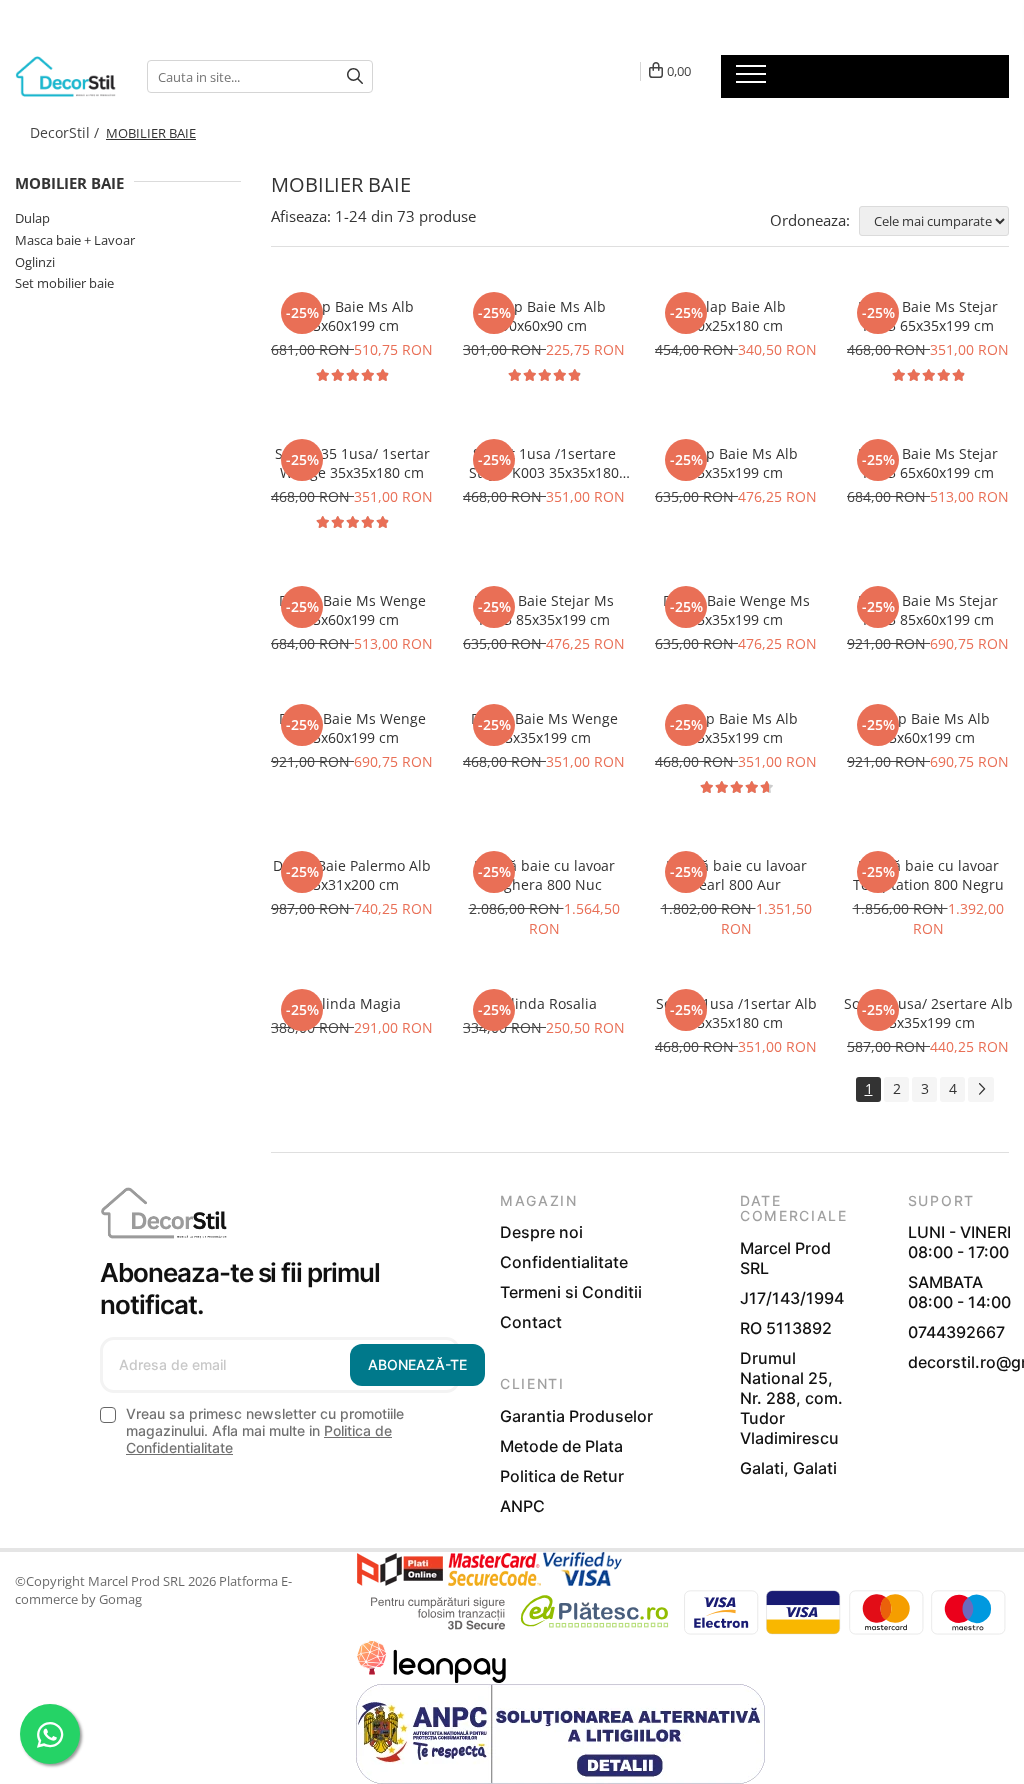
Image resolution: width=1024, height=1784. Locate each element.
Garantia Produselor (576, 1416)
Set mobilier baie (64, 283)
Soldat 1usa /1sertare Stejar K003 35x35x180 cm (544, 463)
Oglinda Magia (352, 1003)
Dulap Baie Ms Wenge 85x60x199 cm (352, 728)
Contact (531, 1322)
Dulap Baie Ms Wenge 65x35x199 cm (544, 728)
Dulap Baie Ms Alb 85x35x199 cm (736, 463)
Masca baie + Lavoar (75, 240)
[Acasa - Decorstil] (66, 76)
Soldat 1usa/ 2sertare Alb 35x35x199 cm (928, 1013)
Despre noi (541, 1232)
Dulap (32, 218)
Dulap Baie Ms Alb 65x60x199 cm (352, 316)
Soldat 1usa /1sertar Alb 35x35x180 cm (736, 1013)
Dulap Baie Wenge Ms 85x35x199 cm (736, 610)
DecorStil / (66, 132)
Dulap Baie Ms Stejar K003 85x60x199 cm (928, 610)
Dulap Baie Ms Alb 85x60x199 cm (928, 728)
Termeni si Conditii (571, 1292)
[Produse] (753, 80)
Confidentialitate (564, 1262)
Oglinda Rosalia (544, 1003)
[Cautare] (355, 76)
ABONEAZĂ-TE (417, 1364)
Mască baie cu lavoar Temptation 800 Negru (928, 875)
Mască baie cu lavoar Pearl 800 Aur (736, 875)
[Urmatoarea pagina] (981, 1089)
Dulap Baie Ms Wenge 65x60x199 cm (352, 610)
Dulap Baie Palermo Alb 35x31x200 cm (352, 875)
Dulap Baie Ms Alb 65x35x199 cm (736, 728)
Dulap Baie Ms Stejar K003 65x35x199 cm (928, 316)
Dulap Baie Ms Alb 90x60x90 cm (544, 316)
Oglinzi (35, 262)
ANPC (522, 1506)
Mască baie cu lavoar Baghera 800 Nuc (544, 875)
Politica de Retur (562, 1476)
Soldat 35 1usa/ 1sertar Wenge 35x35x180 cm (352, 463)
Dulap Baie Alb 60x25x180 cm (736, 316)
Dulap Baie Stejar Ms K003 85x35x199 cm (544, 610)
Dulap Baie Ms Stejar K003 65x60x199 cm (928, 463)
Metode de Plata (561, 1446)
